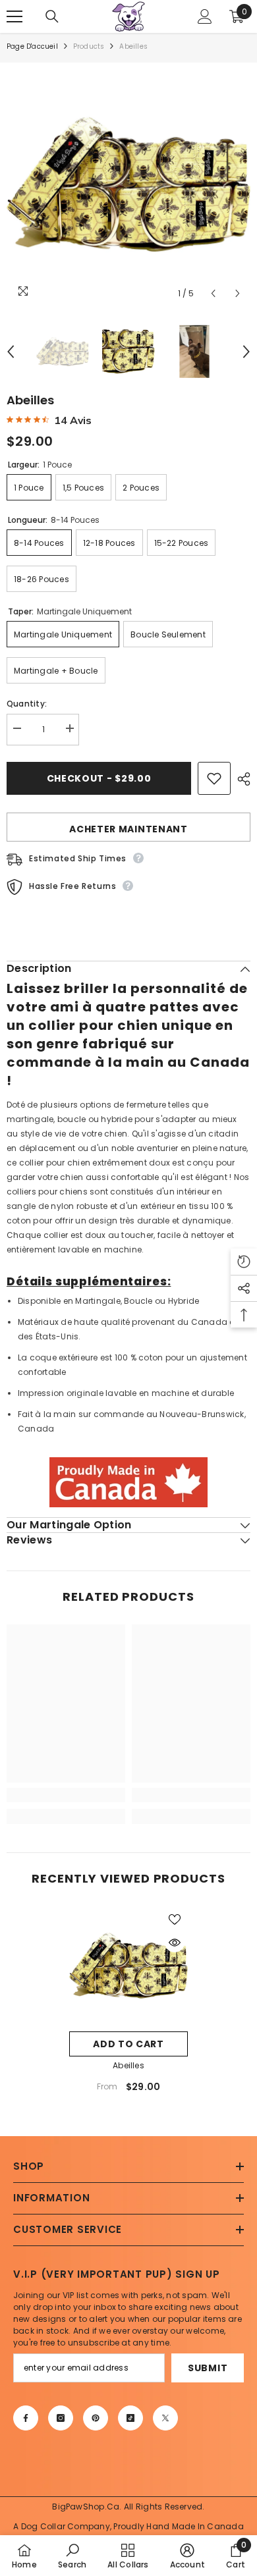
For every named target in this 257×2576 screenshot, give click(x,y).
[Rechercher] (52, 16)
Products (89, 46)
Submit (208, 2368)
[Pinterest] (96, 2418)
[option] (128, 184)
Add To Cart (128, 2044)
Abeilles (128, 2065)
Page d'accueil (32, 46)
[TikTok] (130, 2418)
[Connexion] (205, 16)
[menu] (14, 16)
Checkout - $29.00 (99, 778)
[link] (66, 1795)
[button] (213, 293)
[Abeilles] (128, 1966)
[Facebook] (26, 2418)
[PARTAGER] (241, 779)
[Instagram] (61, 2418)
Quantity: (27, 704)
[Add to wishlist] (214, 778)
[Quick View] (175, 1943)
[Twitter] (165, 2418)
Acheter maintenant (128, 829)
